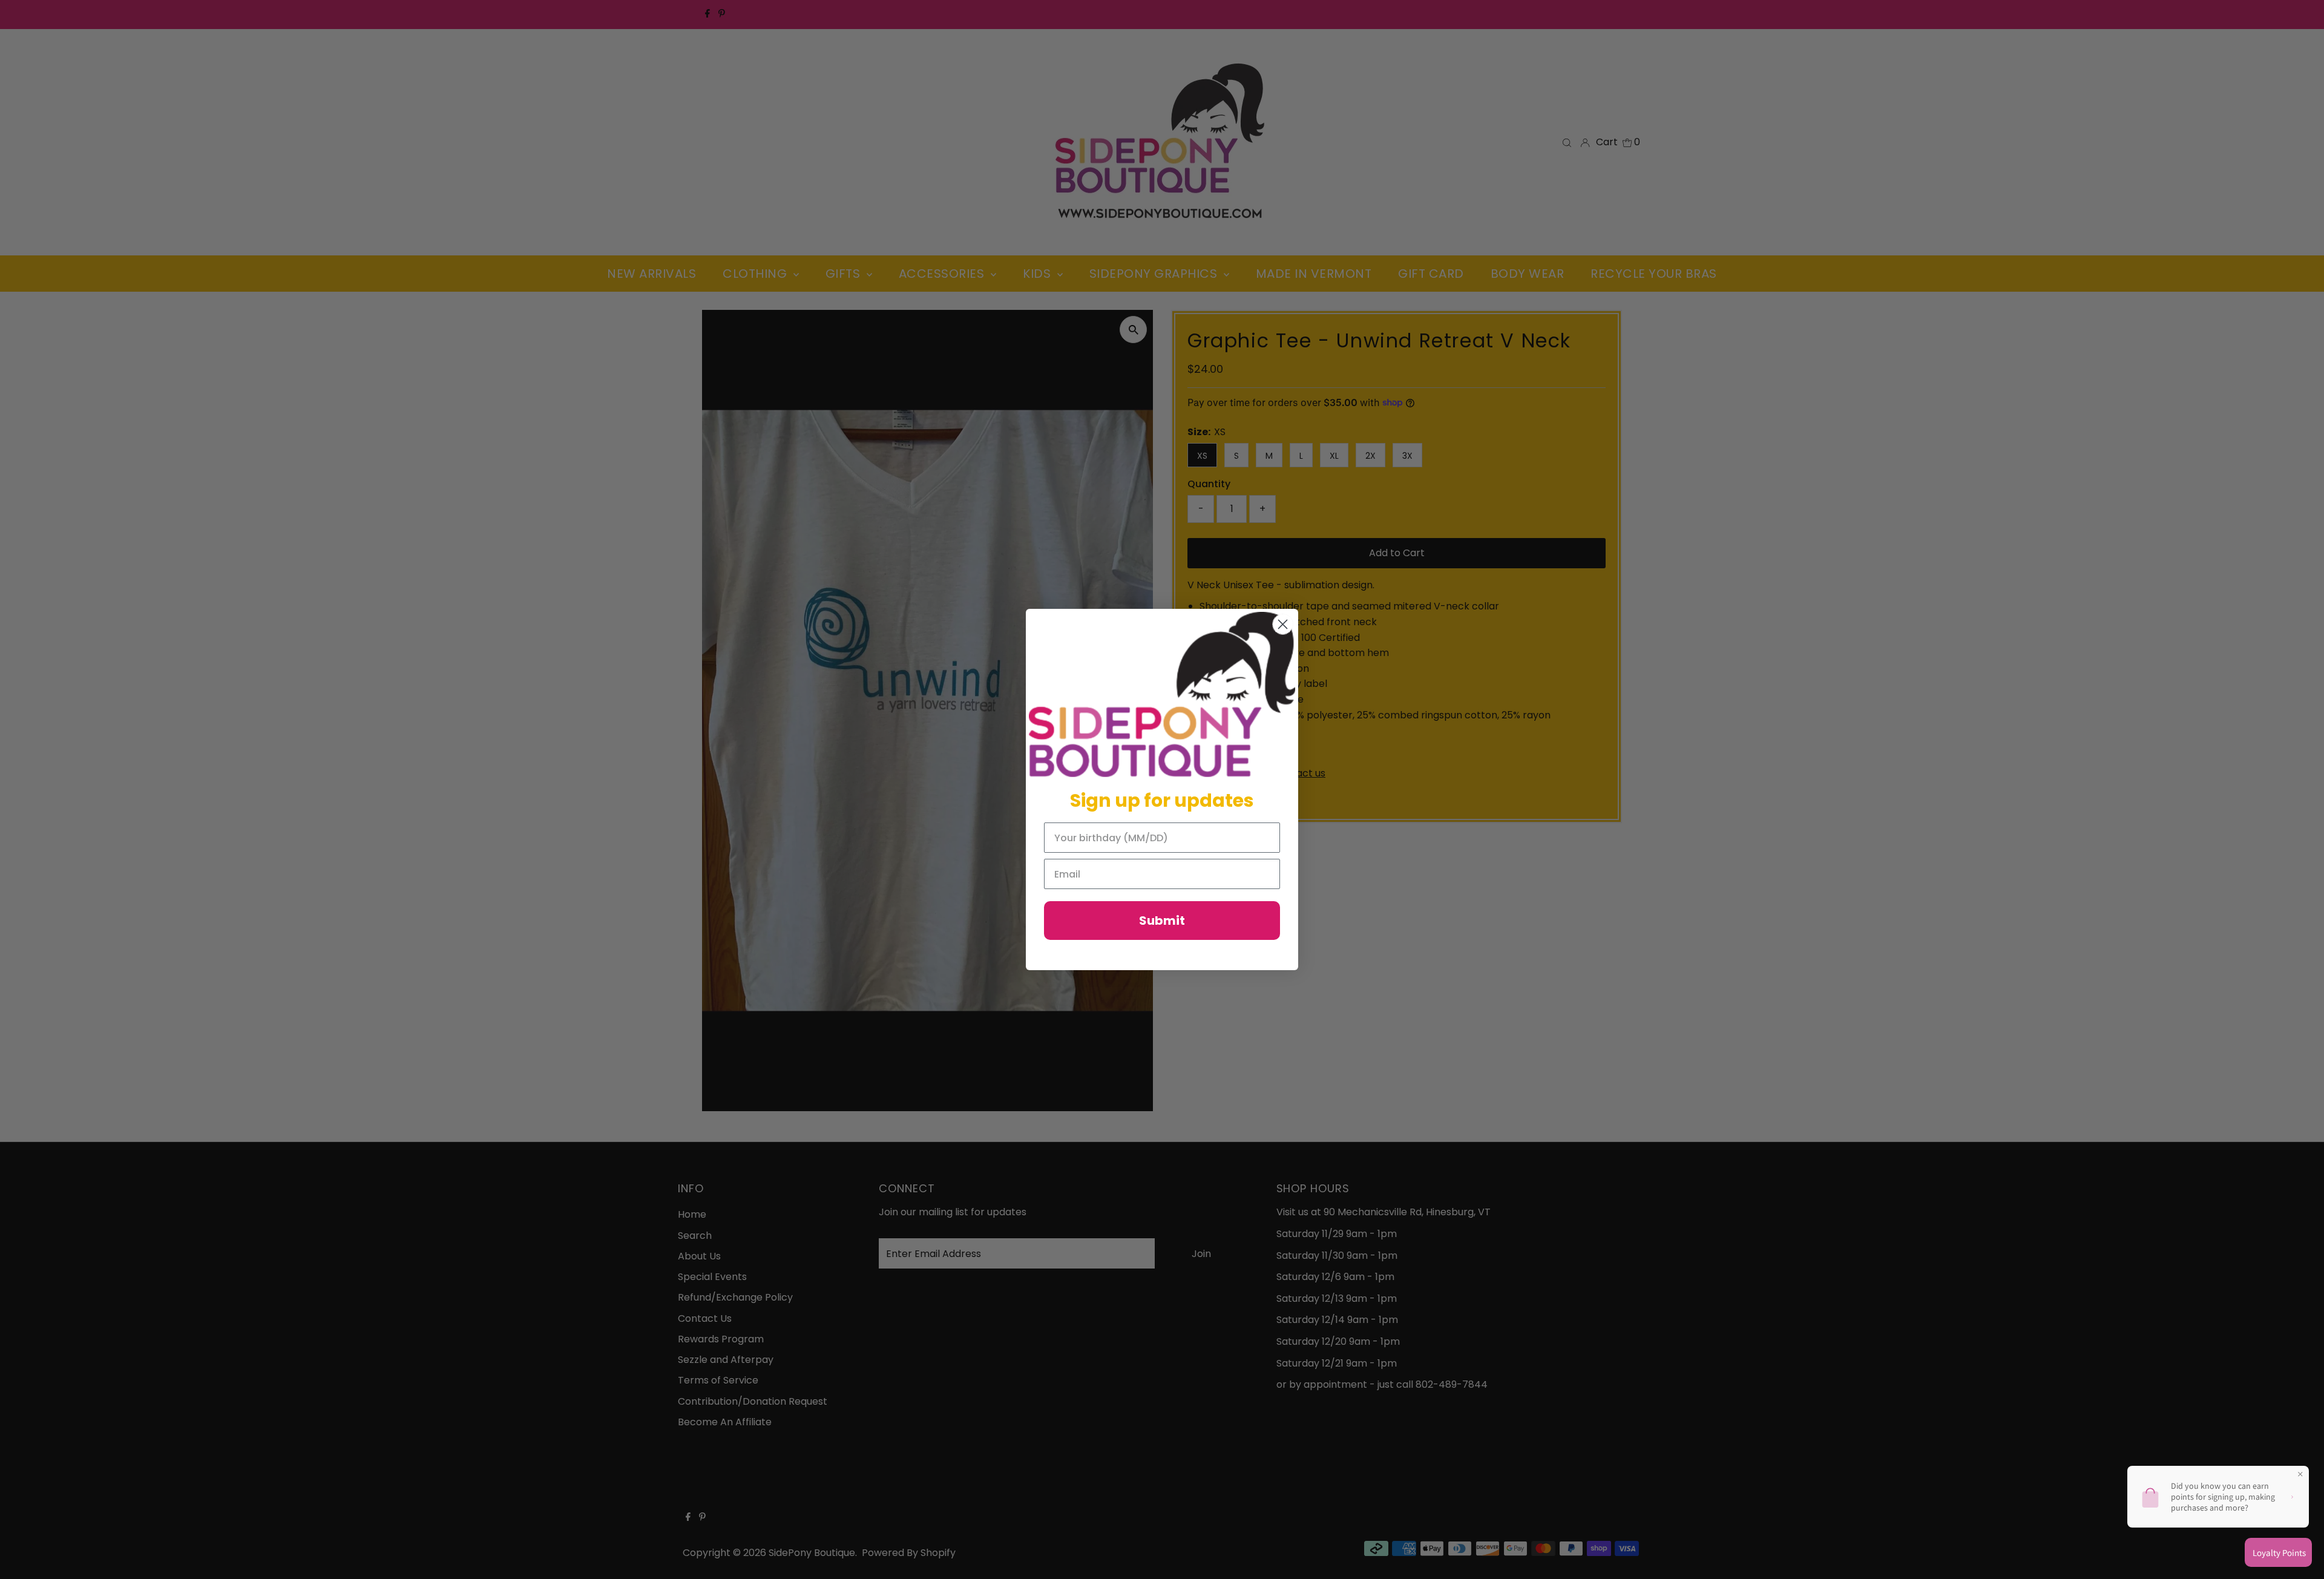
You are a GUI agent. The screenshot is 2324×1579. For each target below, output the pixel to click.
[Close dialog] (1283, 624)
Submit (1162, 921)
